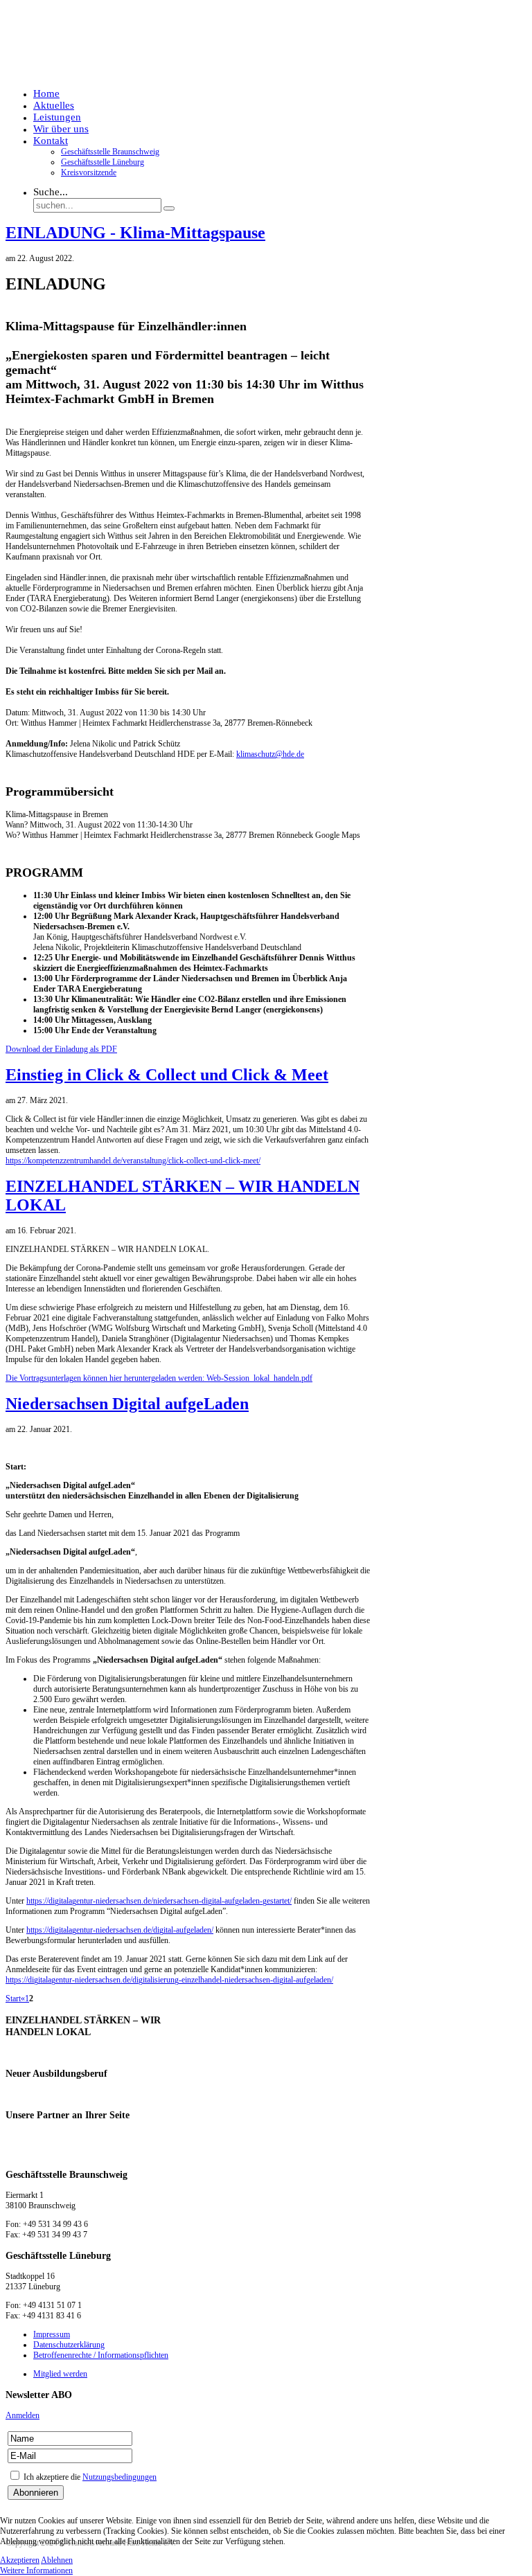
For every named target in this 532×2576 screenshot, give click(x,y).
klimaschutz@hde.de (270, 754)
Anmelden (23, 2415)
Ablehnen (57, 2560)
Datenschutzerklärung (69, 2345)
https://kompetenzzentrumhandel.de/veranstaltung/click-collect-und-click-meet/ (133, 1161)
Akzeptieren (20, 2560)
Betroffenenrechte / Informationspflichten (101, 2355)
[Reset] (169, 208)
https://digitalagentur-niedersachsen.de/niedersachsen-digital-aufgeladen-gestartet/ (159, 1901)
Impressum (52, 2334)
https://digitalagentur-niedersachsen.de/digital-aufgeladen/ (120, 1930)
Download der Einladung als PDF (61, 1049)
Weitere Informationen (36, 2570)
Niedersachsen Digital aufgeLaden (127, 1404)
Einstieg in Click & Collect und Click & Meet (167, 1075)
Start (13, 1998)
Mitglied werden (480, 52)
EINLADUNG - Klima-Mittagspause (135, 233)
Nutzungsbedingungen (119, 2477)
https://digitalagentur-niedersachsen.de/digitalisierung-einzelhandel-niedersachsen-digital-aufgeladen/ (169, 1980)
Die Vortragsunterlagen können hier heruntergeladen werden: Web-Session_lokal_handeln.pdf (159, 1378)
